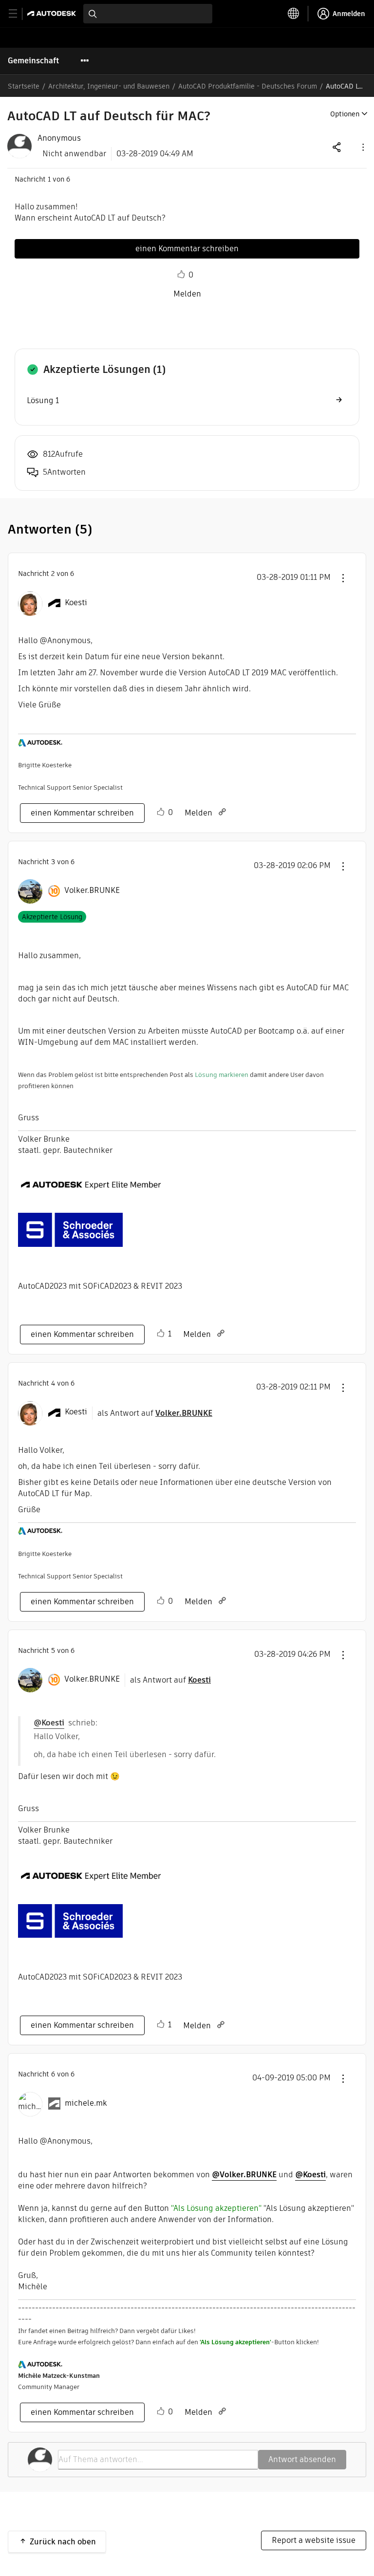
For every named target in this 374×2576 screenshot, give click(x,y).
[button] (362, 147)
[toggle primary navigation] (18, 14)
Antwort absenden (302, 2459)
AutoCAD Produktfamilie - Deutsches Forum (248, 86)
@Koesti (49, 1723)
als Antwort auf (155, 1413)
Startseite (24, 86)
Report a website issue (314, 2540)
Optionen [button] (345, 114)
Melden (187, 294)
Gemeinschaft (33, 61)
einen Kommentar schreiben (187, 249)
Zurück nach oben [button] (63, 2542)
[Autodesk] (53, 13)
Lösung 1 (43, 400)
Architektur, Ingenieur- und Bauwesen (109, 86)
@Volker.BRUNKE (244, 2175)
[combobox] (148, 14)
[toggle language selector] (294, 14)
